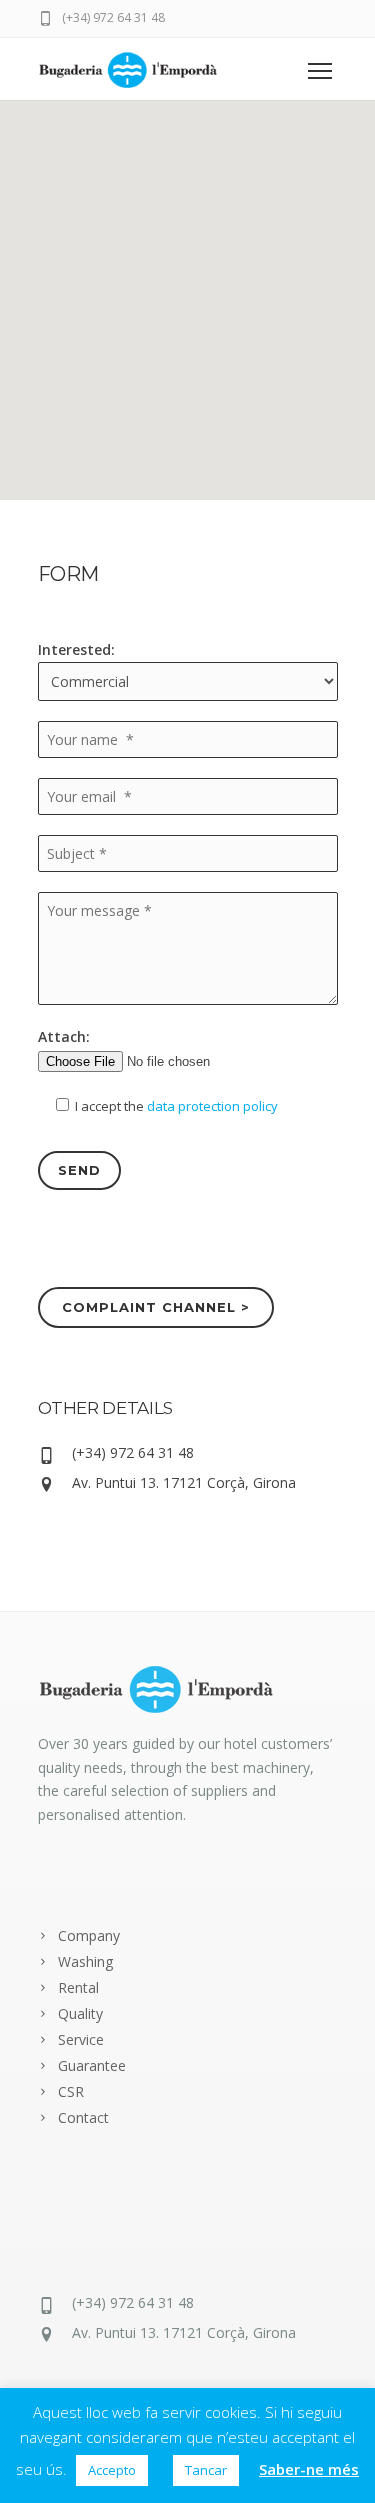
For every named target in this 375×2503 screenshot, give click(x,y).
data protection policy (212, 1106)
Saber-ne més (309, 2469)
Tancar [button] (206, 2470)
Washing (85, 1961)
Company (89, 1935)
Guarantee (92, 2065)
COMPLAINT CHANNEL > (156, 1307)
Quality (80, 2013)
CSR (71, 2091)
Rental (78, 1987)
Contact (83, 2117)
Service (81, 2039)
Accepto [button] (112, 2470)
